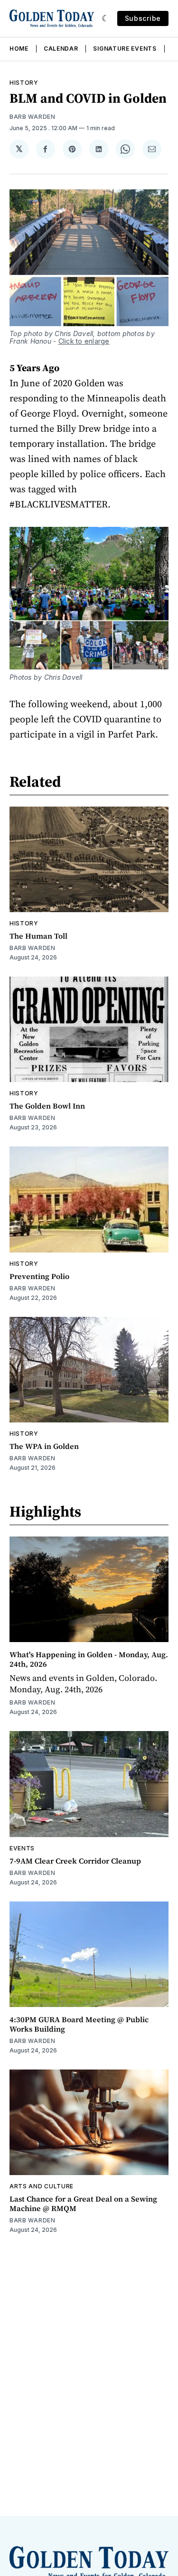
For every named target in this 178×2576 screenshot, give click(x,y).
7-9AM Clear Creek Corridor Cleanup (75, 1861)
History (24, 83)
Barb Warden (33, 117)
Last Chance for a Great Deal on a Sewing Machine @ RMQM (83, 2203)
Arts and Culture (42, 2186)
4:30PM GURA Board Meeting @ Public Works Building (79, 2024)
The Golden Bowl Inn (47, 1106)
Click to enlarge (84, 341)
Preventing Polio (39, 1276)
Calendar (61, 49)
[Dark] (106, 18)
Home (19, 49)
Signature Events (125, 49)
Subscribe (143, 18)
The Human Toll (38, 936)
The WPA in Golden (44, 1446)
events (22, 1848)
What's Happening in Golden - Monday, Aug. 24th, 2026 (89, 1659)
